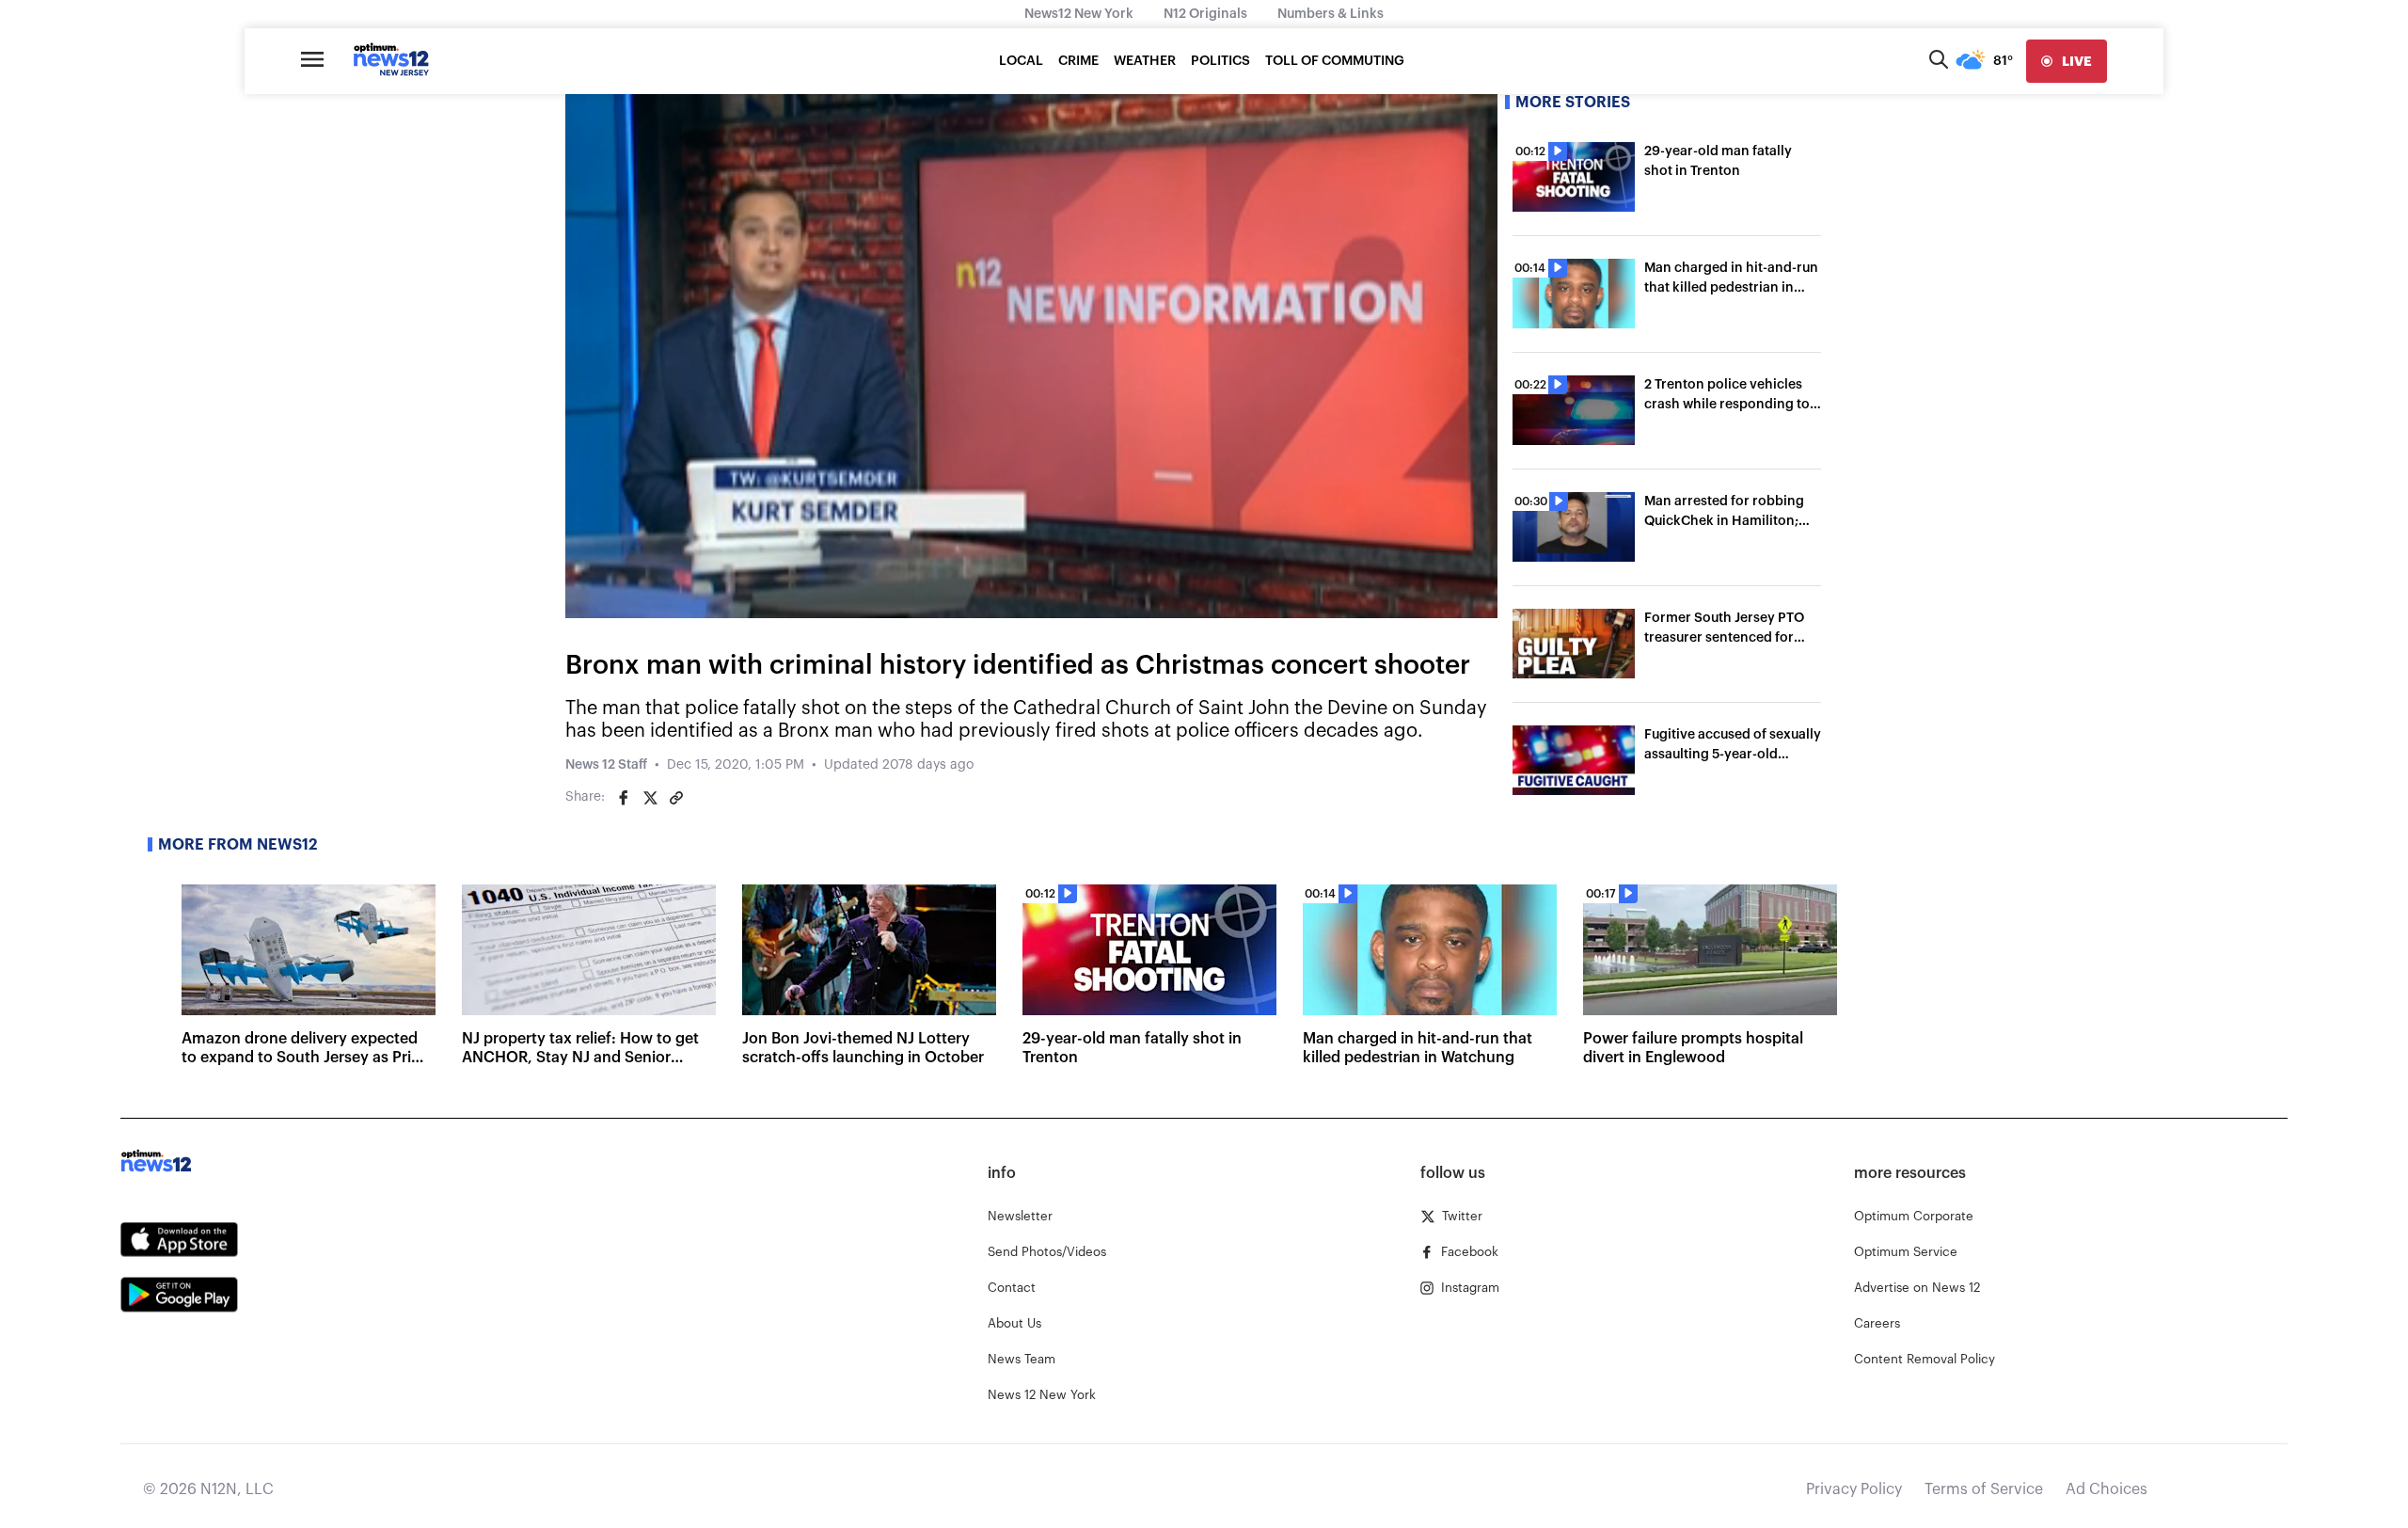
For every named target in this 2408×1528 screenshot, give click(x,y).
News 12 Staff (606, 765)
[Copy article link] (676, 798)
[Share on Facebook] (624, 798)
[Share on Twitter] (650, 798)
